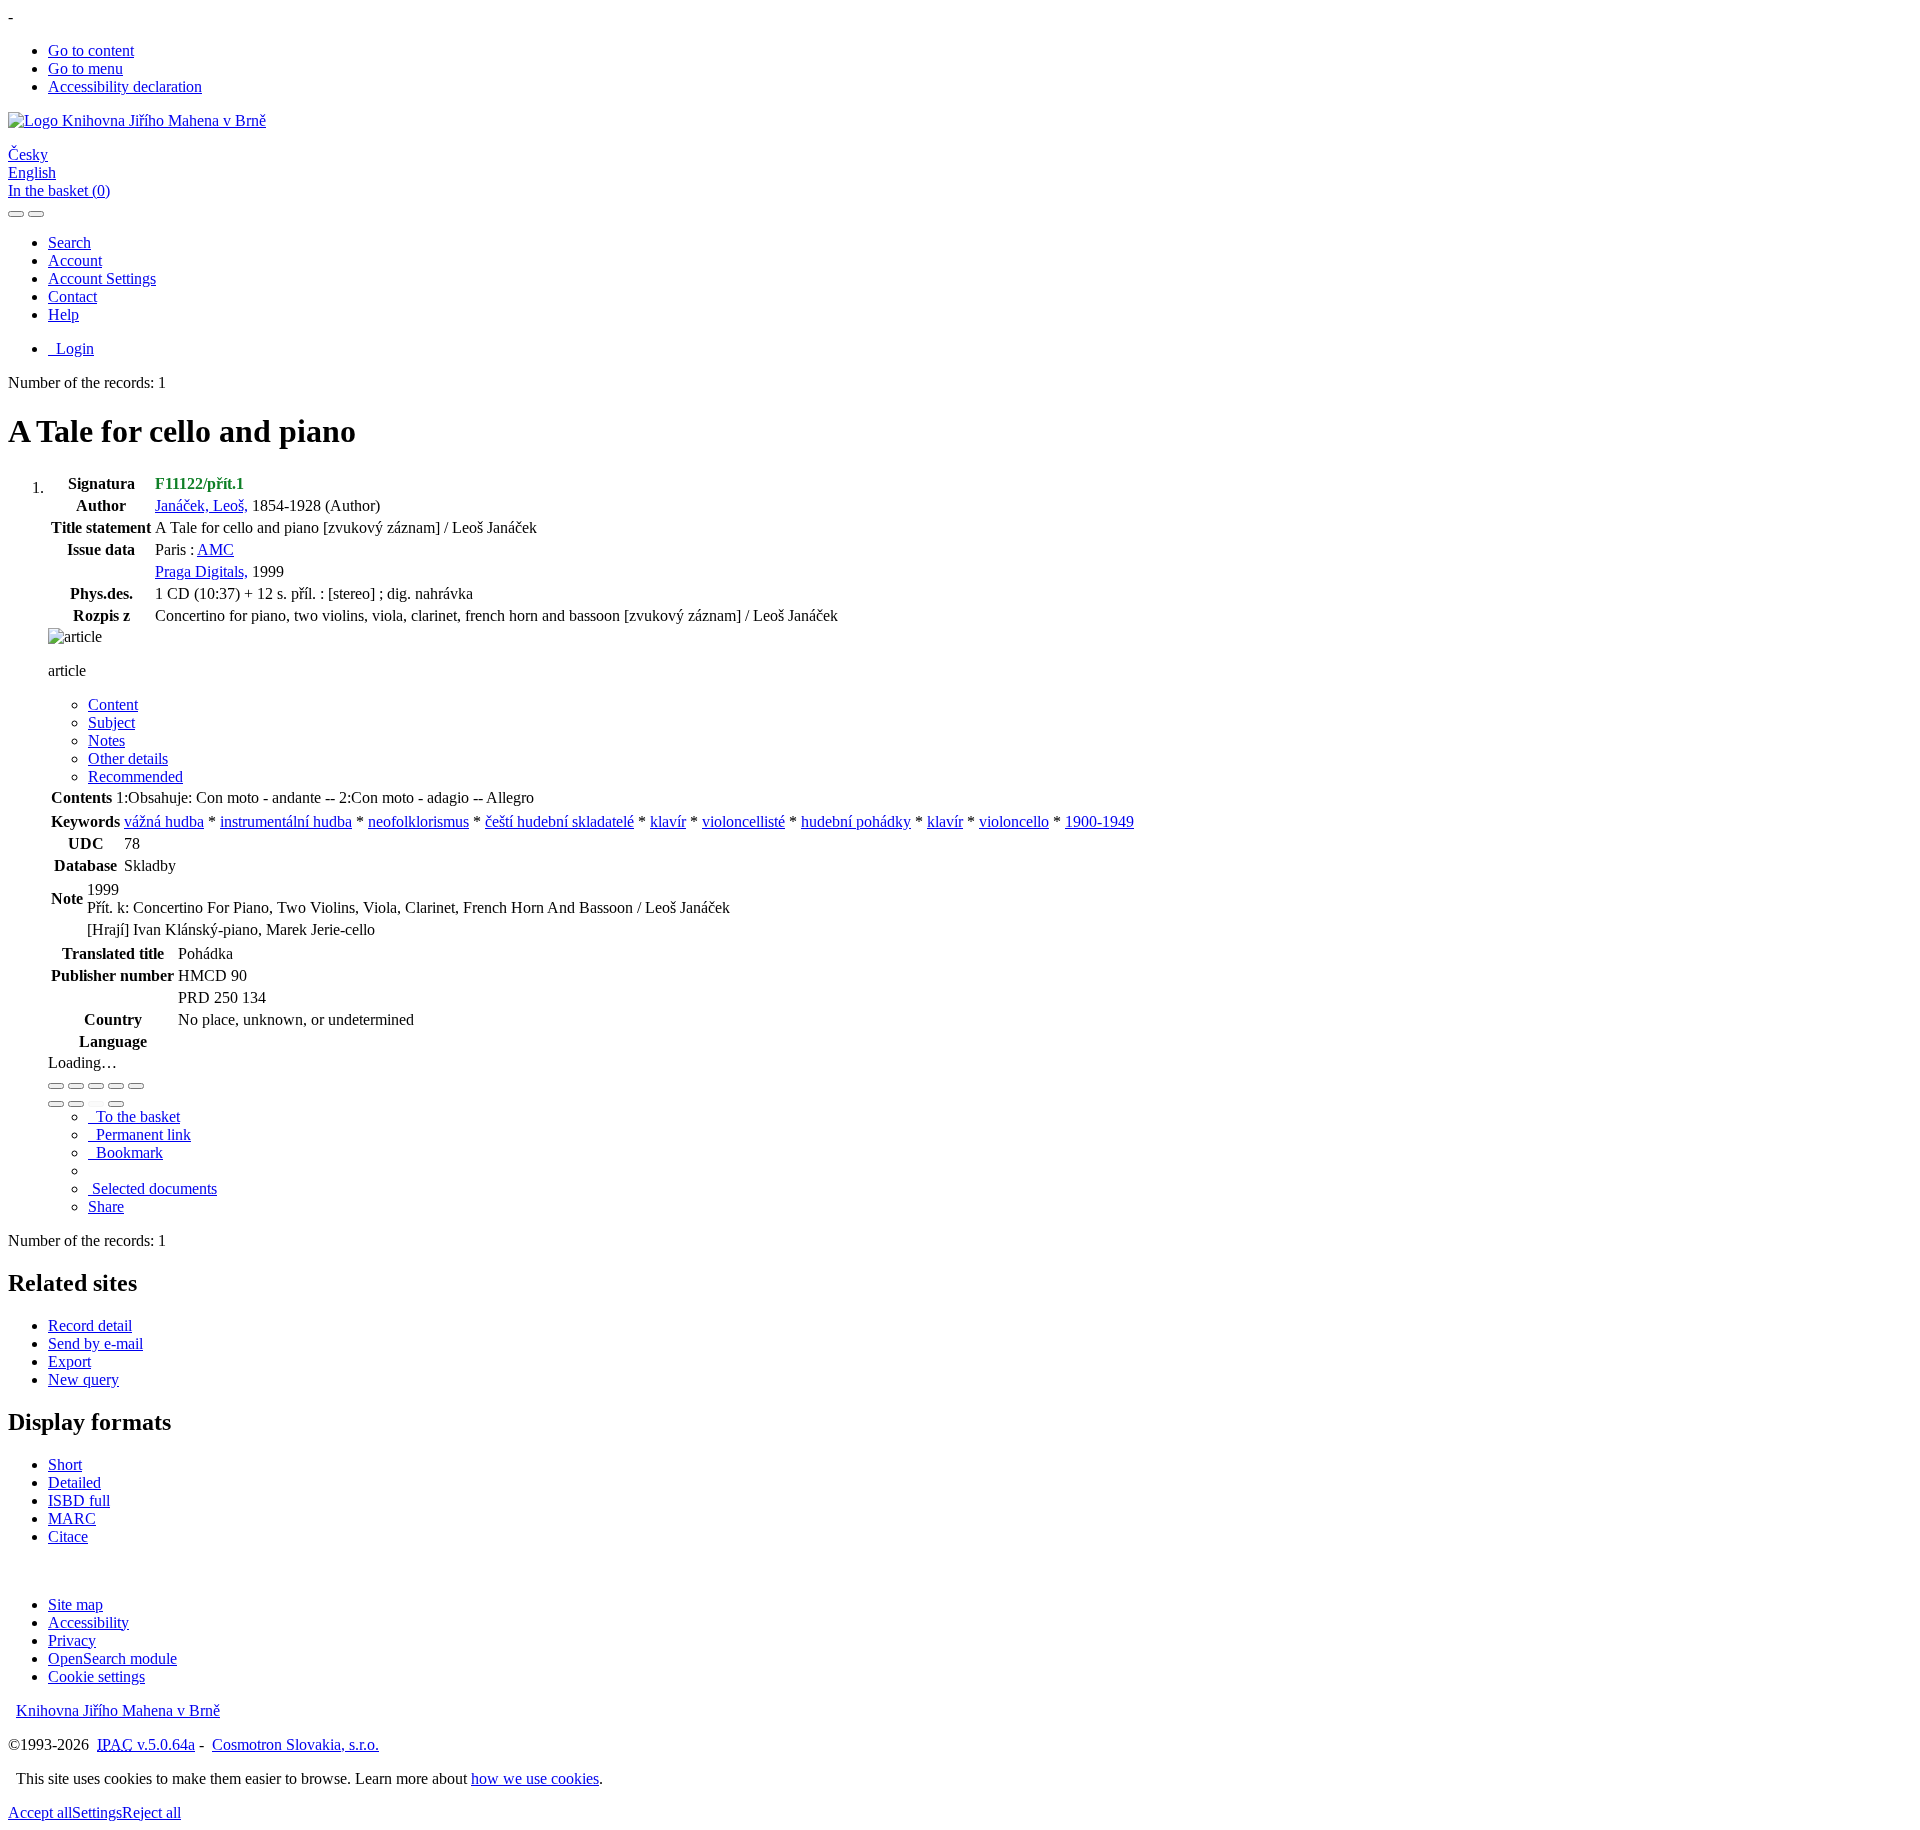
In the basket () (59, 190)
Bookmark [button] (125, 1152)
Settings (97, 1812)
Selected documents (152, 1188)
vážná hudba (164, 821)
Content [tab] (113, 704)
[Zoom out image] (76, 1086)
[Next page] (116, 1104)
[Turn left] (56, 1104)
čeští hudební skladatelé (559, 821)
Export (69, 1361)
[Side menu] (16, 214)
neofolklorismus (418, 821)
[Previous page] (96, 1104)
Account (75, 260)
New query (83, 1379)
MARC (72, 1518)
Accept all (40, 1812)
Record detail (90, 1325)
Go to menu (85, 68)
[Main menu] (36, 214)
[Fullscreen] (116, 1086)
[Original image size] (96, 1086)
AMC (215, 549)
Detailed (74, 1482)
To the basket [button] (134, 1116)
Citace (68, 1536)
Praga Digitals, (201, 571)
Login (71, 348)
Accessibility (88, 1622)
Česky (28, 154)
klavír (668, 821)
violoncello (1014, 821)
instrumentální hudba (286, 821)
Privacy (72, 1640)
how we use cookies (535, 1778)
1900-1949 (1099, 821)
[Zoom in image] (56, 1086)
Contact (72, 296)
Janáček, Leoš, (201, 505)
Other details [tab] (128, 758)
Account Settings (102, 278)
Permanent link (139, 1134)
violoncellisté (743, 821)
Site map (75, 1604)
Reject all (151, 1812)
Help (63, 314)
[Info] (136, 1086)
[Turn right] (76, 1104)
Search (69, 242)
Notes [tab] (106, 740)
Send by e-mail (95, 1343)
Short (65, 1464)
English (32, 172)
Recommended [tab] (135, 776)
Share (106, 1206)
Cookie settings (96, 1676)
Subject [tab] (111, 722)
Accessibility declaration (125, 86)
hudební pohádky (856, 821)
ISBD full (79, 1500)
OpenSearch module (112, 1658)
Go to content (91, 50)
